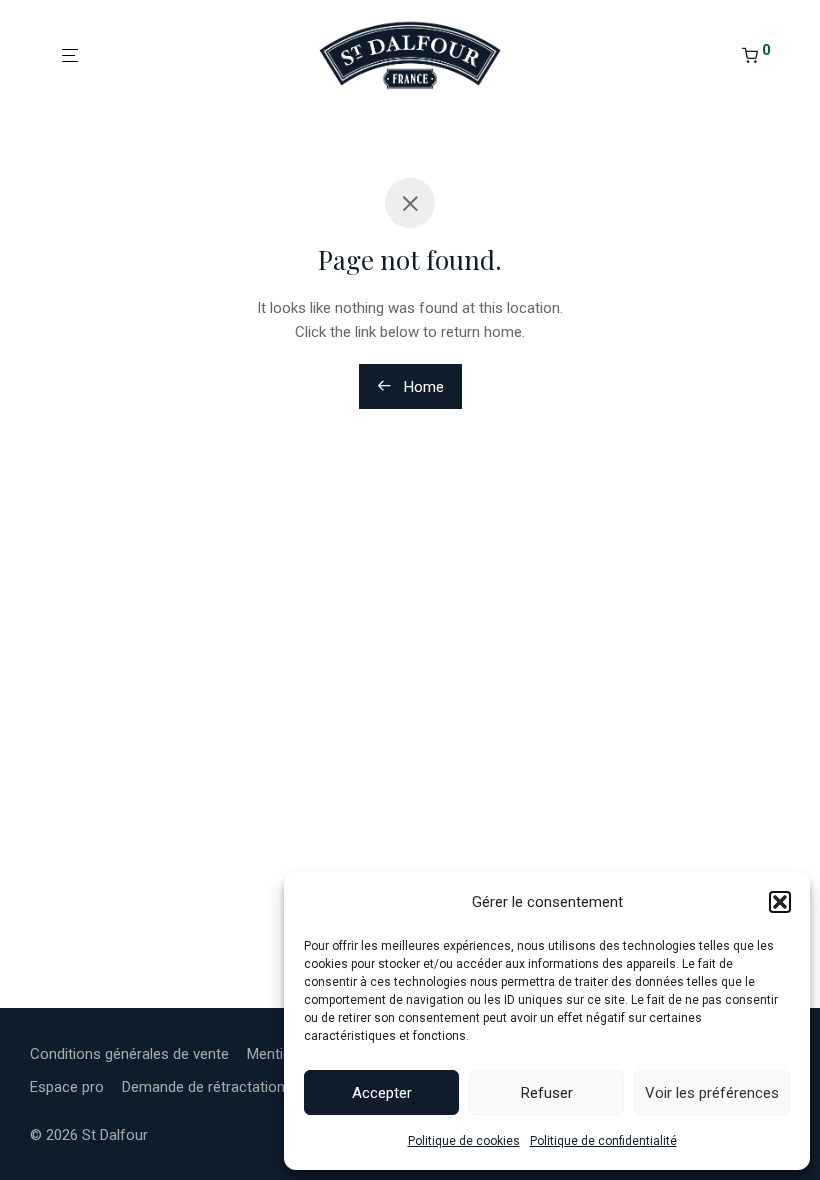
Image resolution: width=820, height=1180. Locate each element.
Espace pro (67, 1087)
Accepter (382, 1093)
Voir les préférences (712, 1093)
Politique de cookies (464, 1141)
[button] (780, 902)
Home (422, 387)
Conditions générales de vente (129, 1054)
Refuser (547, 1093)
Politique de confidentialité (603, 1141)
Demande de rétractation (203, 1087)
